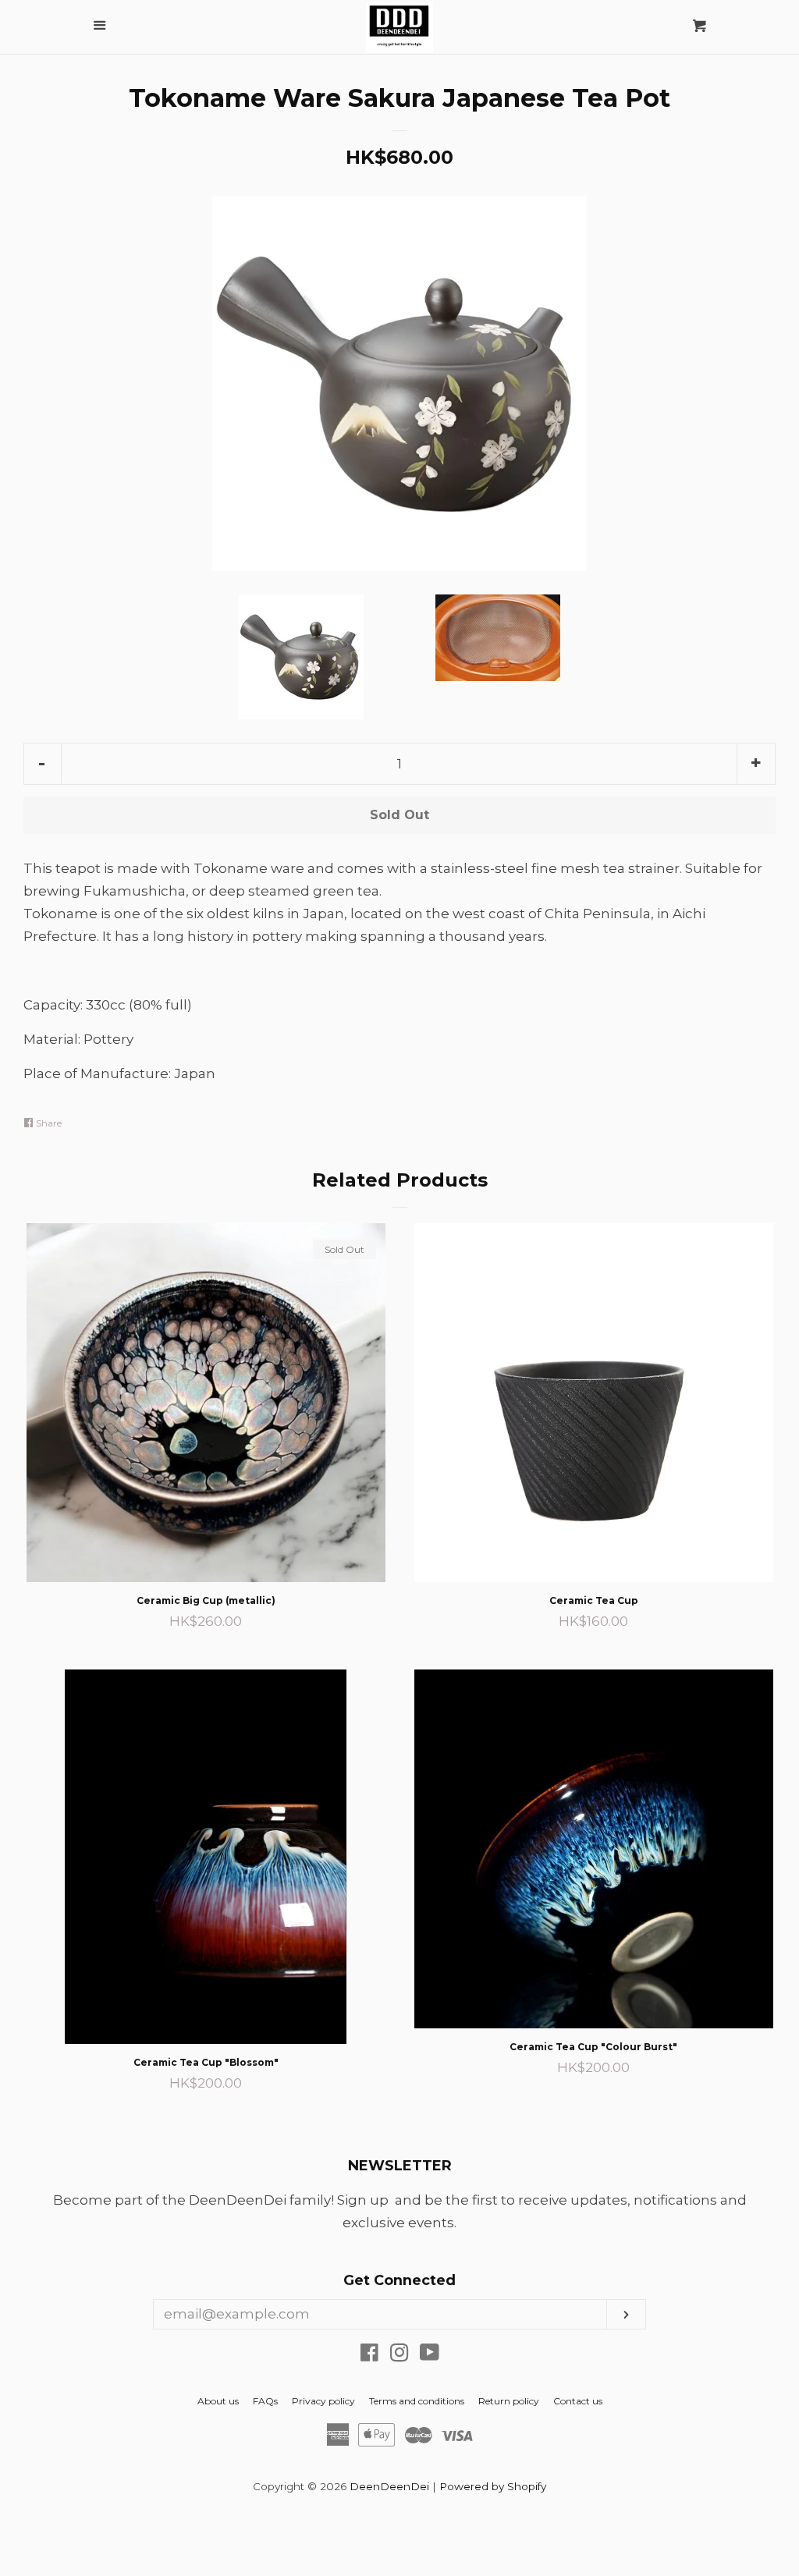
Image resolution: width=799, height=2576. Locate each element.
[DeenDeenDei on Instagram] (399, 2355)
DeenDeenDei (389, 2486)
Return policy (509, 2401)
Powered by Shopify (493, 2486)
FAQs (265, 2401)
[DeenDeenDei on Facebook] (369, 2355)
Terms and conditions (417, 2401)
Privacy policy (323, 2401)
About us (218, 2401)
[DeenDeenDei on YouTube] (430, 2355)
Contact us (578, 2401)
